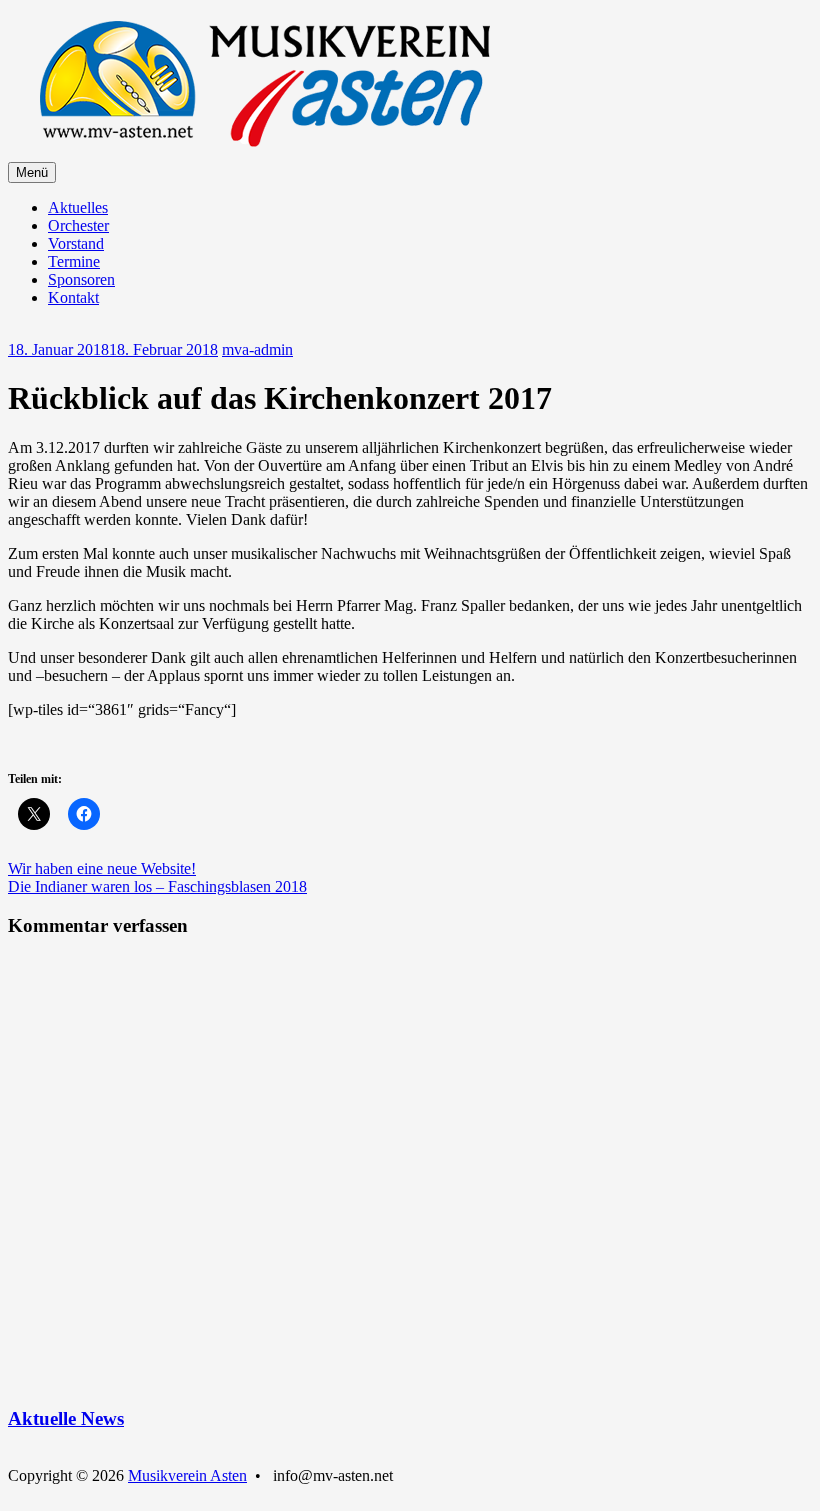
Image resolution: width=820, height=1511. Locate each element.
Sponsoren (81, 279)
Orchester (78, 225)
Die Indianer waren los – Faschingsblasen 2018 (157, 886)
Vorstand (76, 243)
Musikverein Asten (187, 1475)
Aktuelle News (66, 1418)
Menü (32, 172)
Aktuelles (78, 207)
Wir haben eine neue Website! (102, 868)
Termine (74, 261)
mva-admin (257, 349)
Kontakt (73, 297)
